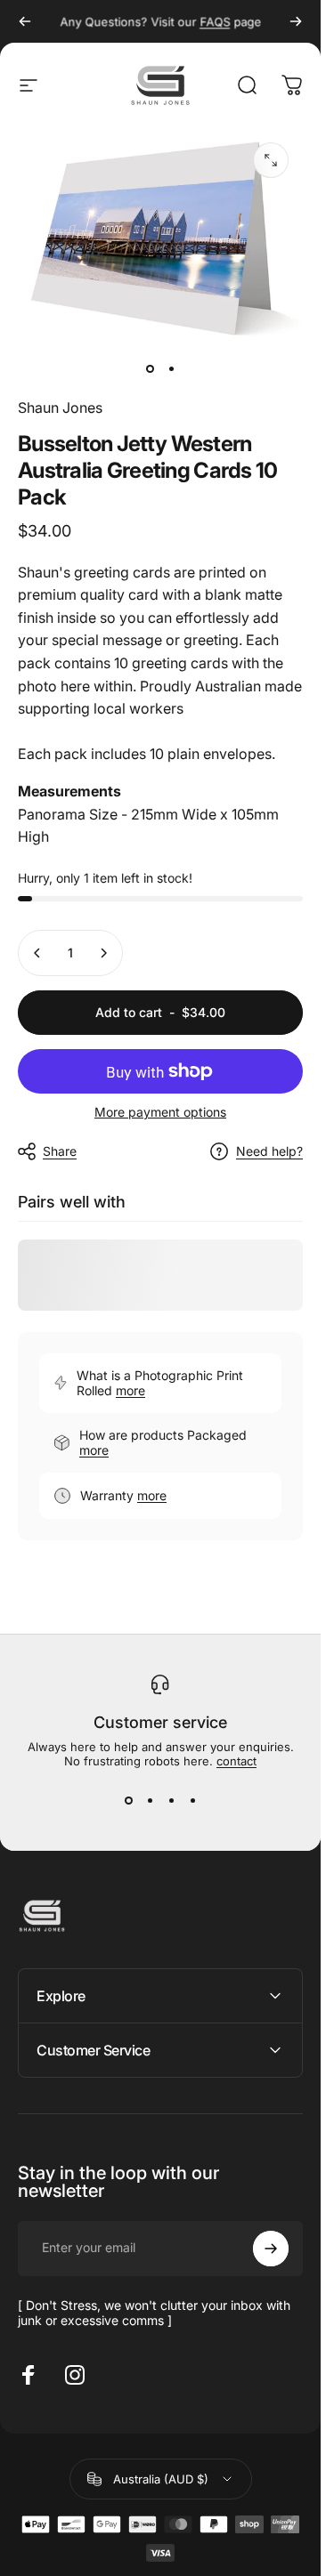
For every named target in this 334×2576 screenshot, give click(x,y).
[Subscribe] (271, 2249)
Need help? (269, 1151)
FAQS (215, 21)
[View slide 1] (128, 1800)
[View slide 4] (192, 1800)
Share (60, 1151)
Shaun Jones (60, 408)
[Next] (296, 21)
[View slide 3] (171, 1800)
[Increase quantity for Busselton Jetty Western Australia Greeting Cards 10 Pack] (103, 953)
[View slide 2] (150, 1800)
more (130, 1390)
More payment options (160, 1112)
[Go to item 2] (171, 368)
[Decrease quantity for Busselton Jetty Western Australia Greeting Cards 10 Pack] (37, 953)
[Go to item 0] (150, 368)
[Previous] (25, 21)
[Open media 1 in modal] (271, 160)
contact (236, 1761)
